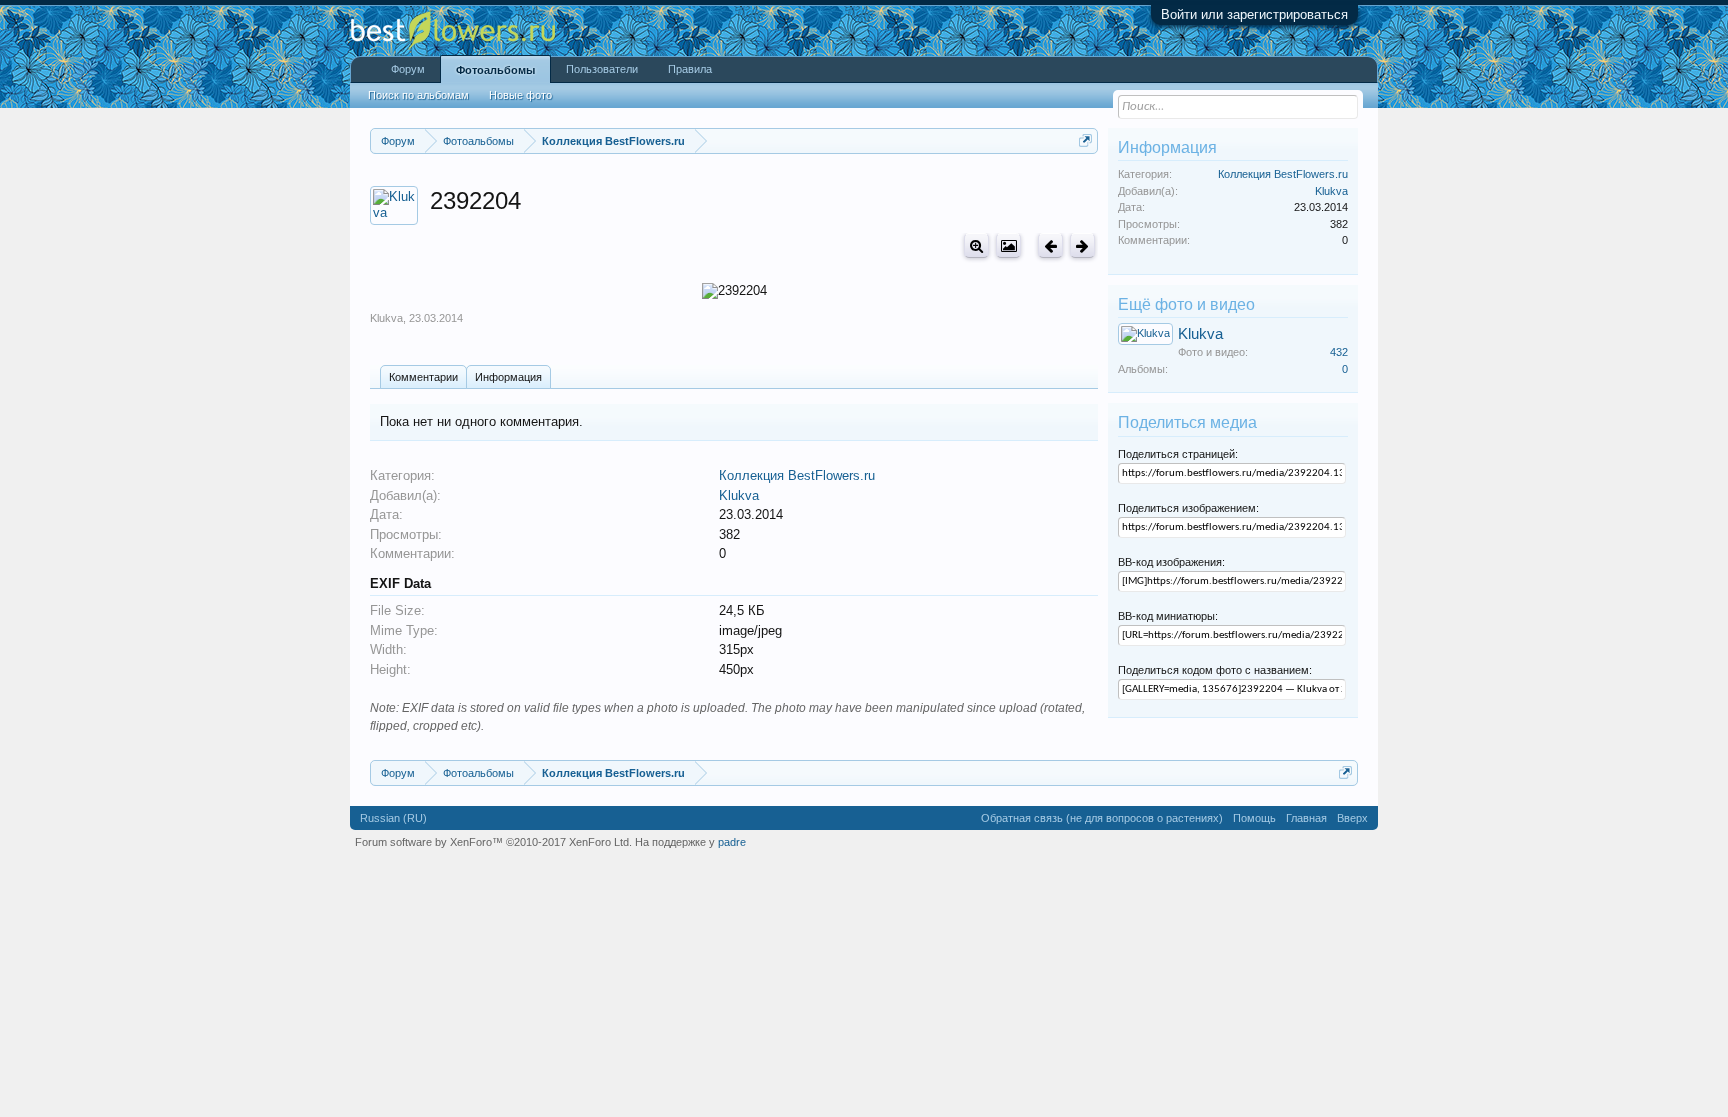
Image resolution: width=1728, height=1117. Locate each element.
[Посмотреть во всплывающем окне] (1008, 245)
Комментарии (423, 377)
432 (1339, 352)
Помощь (1254, 818)
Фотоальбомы (495, 70)
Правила (690, 69)
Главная (1306, 818)
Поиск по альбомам (418, 95)
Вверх (1352, 818)
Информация (508, 377)
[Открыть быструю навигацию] (1085, 140)
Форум (408, 69)
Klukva (386, 318)
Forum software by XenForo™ (493, 842)
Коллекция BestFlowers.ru (797, 475)
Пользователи (602, 69)
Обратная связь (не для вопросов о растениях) (1102, 818)
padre (732, 842)
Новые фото (520, 95)
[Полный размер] (976, 245)
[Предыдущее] (1050, 245)
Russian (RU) (393, 818)
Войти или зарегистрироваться (1254, 14)
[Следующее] (1082, 245)
